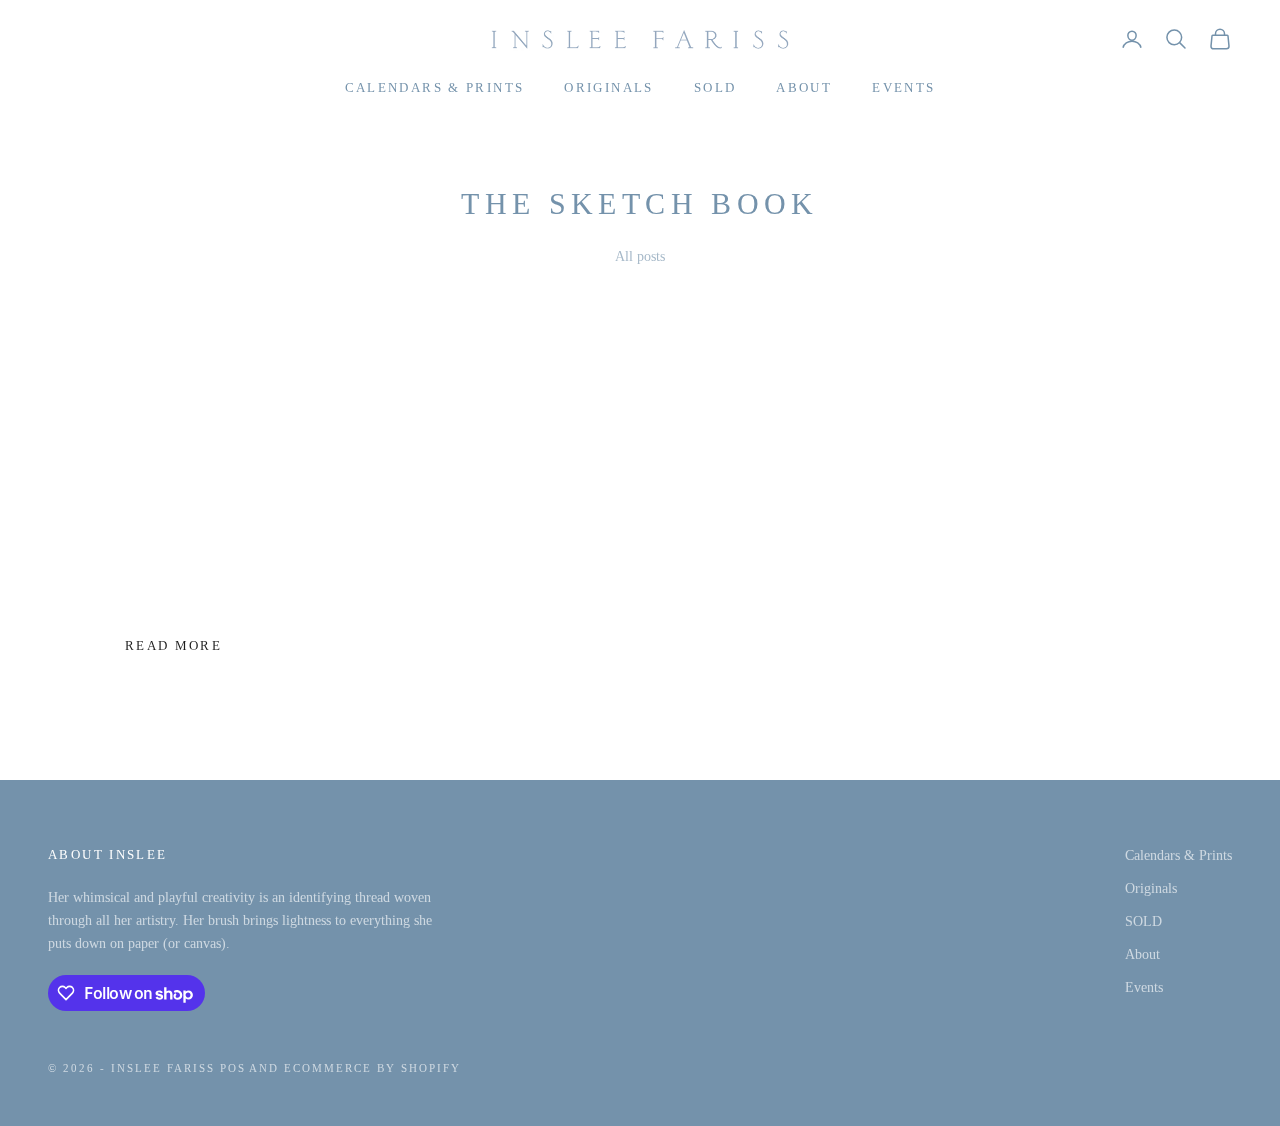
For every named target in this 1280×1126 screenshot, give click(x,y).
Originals (608, 87)
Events (903, 87)
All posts (640, 256)
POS (233, 1068)
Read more (173, 645)
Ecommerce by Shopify (372, 1068)
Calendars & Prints (435, 87)
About (804, 87)
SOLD (715, 87)
